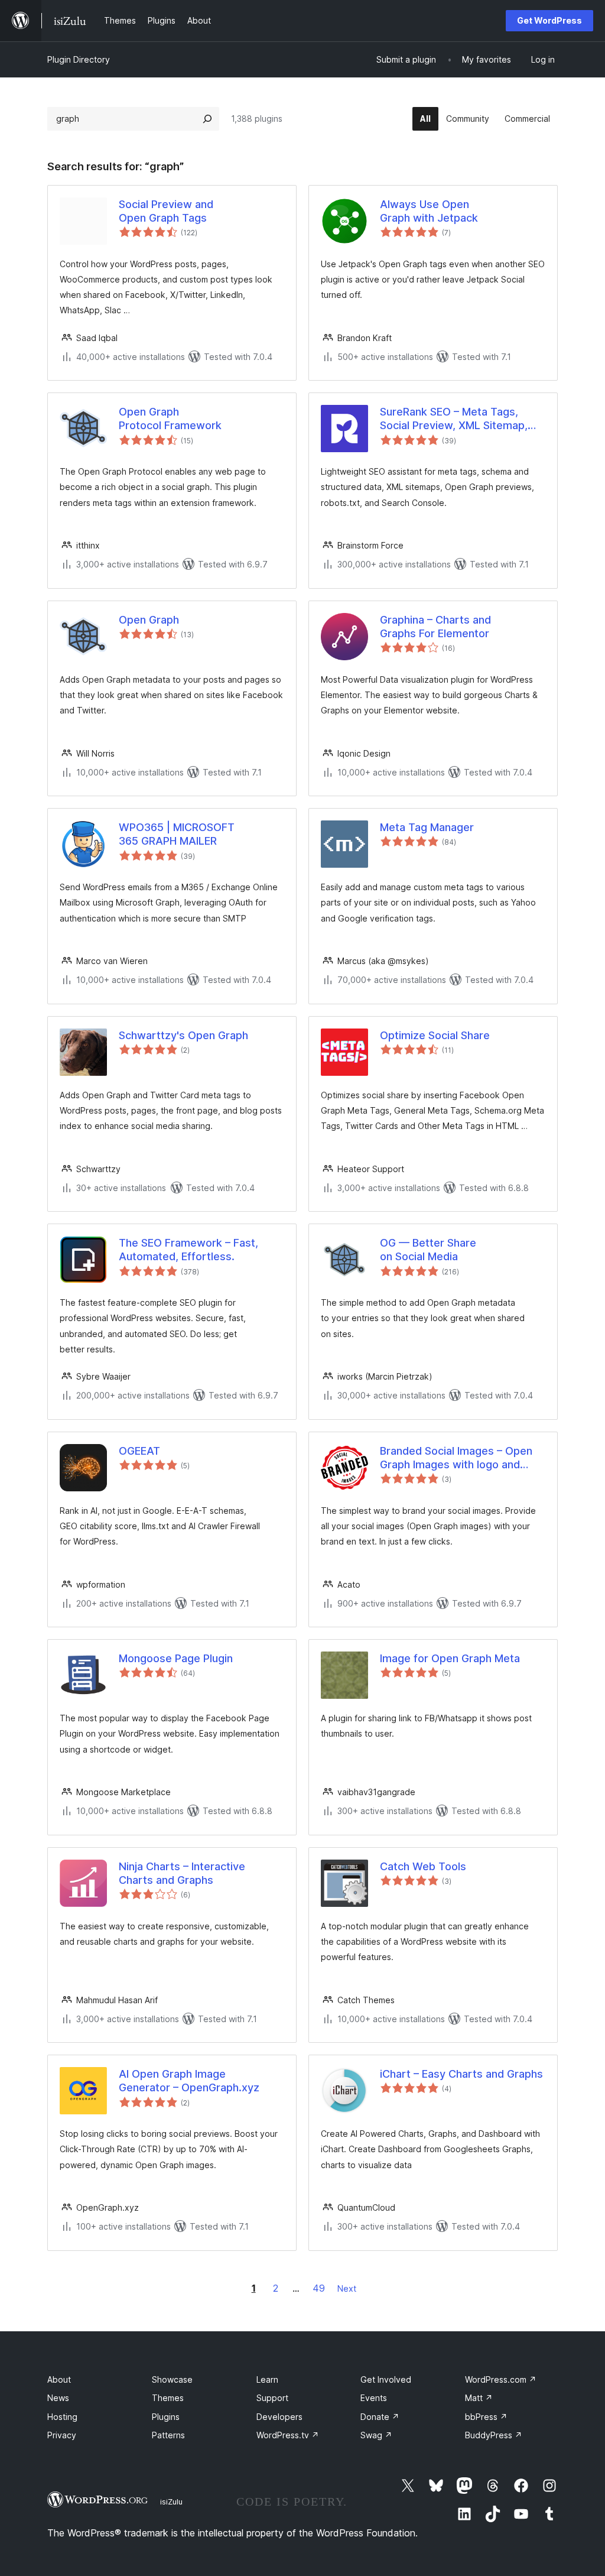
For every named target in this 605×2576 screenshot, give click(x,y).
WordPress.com (501, 2379)
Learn (267, 2379)
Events (374, 2398)
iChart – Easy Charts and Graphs (461, 2074)
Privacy (62, 2435)
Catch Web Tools (423, 1866)
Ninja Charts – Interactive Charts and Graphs (182, 1873)
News (58, 2398)
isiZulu (171, 2502)
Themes (168, 2398)
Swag (376, 2435)
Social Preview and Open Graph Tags (166, 211)
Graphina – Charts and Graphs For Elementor (435, 627)
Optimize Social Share (435, 1035)
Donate (380, 2417)
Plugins (166, 2417)
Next (347, 2288)
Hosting (62, 2417)
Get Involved (386, 2379)
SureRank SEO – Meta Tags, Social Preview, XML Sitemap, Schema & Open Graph (454, 419)
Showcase (172, 2379)
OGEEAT (139, 1451)
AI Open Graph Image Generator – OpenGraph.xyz (189, 2081)
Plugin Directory (79, 59)
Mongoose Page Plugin (176, 1658)
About (59, 2379)
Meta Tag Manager (427, 827)
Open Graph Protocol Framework (170, 418)
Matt (479, 2398)
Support (272, 2398)
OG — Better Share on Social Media (428, 1250)
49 (319, 2288)
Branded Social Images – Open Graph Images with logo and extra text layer (456, 1458)
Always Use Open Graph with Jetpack (429, 211)
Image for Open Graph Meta (450, 1658)
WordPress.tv (288, 2435)
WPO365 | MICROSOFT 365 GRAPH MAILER (177, 834)
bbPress (486, 2417)
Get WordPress (549, 20)
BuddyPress (494, 2435)
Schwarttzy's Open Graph (183, 1035)
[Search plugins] (207, 119)
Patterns (168, 2435)
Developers (279, 2417)
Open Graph (149, 620)
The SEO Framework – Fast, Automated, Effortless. (188, 1250)
